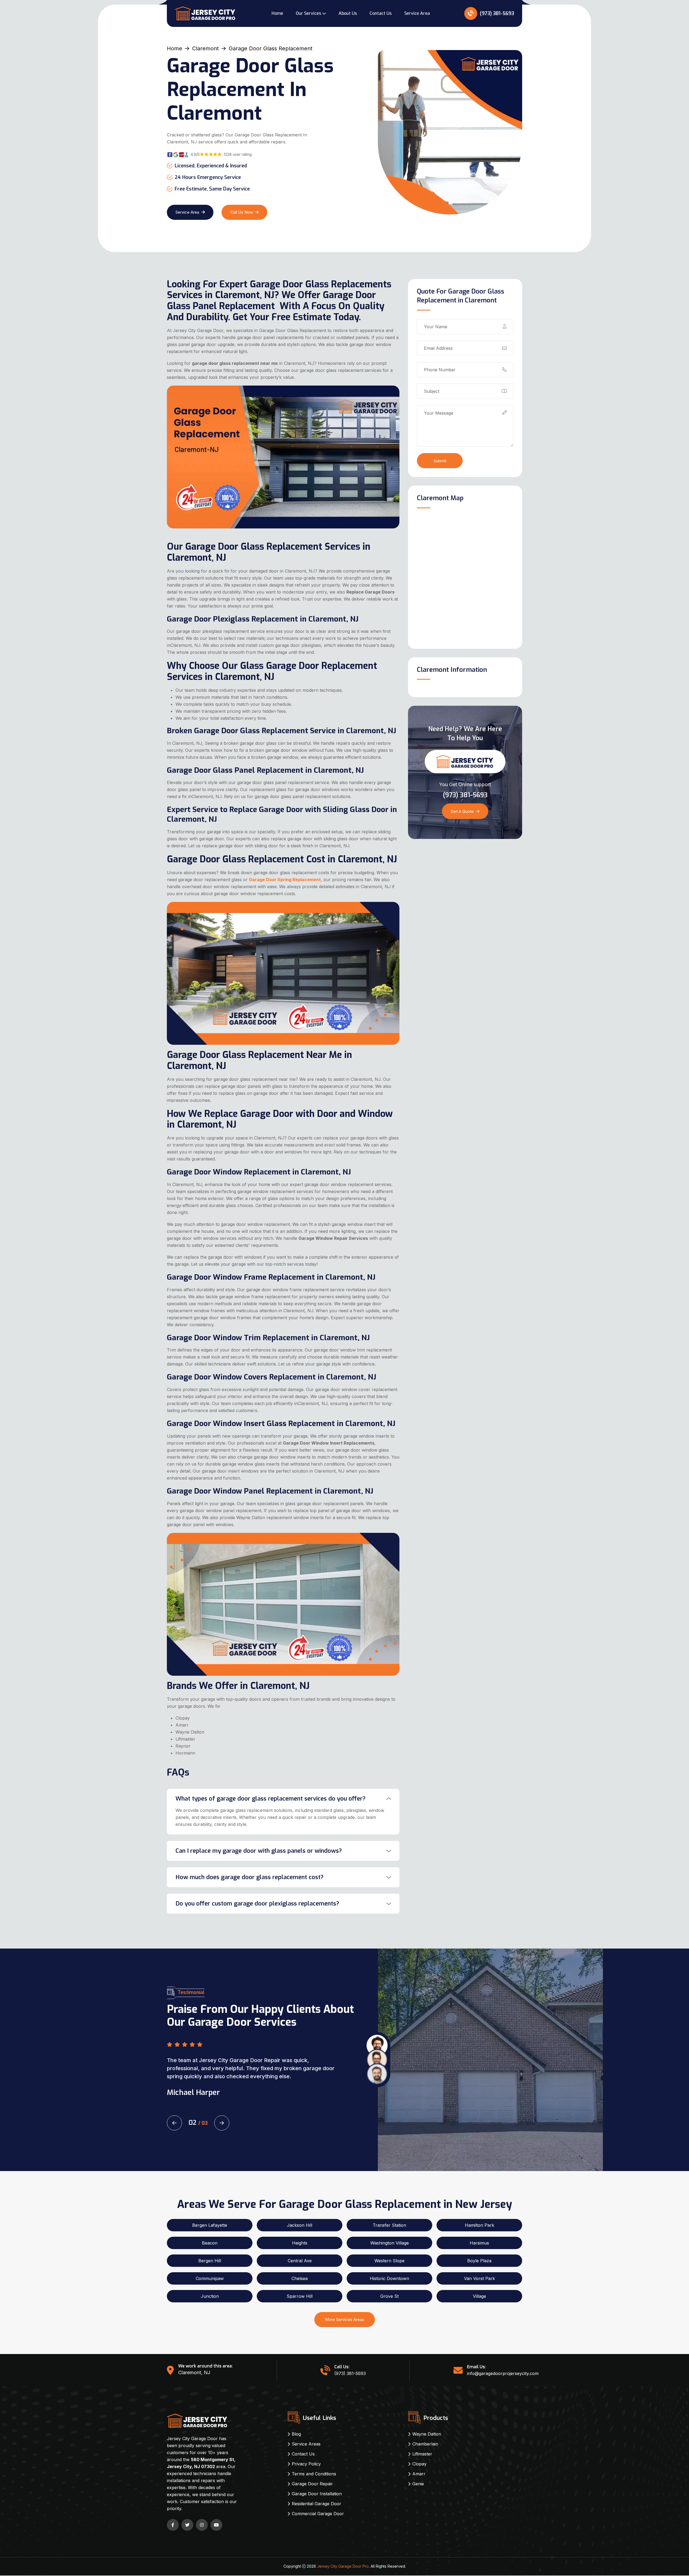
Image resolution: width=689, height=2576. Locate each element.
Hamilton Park (479, 2225)
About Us (348, 13)
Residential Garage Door (317, 2504)
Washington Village (390, 2243)
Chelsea (300, 2278)
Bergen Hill (210, 2261)
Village (479, 2296)
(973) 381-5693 (496, 13)
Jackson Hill (300, 2225)
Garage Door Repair (312, 2484)
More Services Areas (345, 2319)
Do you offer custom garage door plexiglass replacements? (257, 1903)
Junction (210, 2296)
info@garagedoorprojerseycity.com (503, 2373)
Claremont (205, 48)
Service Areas (306, 2444)
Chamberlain (425, 2444)
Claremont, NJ (194, 2372)
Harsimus (479, 2243)
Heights (300, 2243)
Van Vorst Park (479, 2278)
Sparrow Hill (300, 2296)
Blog (296, 2434)
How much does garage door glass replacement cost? (249, 1877)
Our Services (308, 13)
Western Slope (389, 2261)
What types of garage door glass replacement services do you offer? (270, 1799)
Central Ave (300, 2261)
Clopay (419, 2464)
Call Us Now (242, 212)
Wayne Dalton (427, 2434)
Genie (418, 2484)
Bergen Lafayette (210, 2225)
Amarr (419, 2474)
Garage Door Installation (317, 2494)
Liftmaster (422, 2454)
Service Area (417, 13)
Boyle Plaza (479, 2261)
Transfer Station (389, 2225)
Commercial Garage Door (318, 2514)
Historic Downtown (389, 2278)
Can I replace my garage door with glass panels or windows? (259, 1851)
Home (277, 13)
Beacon (210, 2243)
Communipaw (210, 2278)
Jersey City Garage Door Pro (343, 2566)
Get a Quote (462, 811)
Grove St (389, 2296)
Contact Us (381, 13)
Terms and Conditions (314, 2474)
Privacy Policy (306, 2464)
